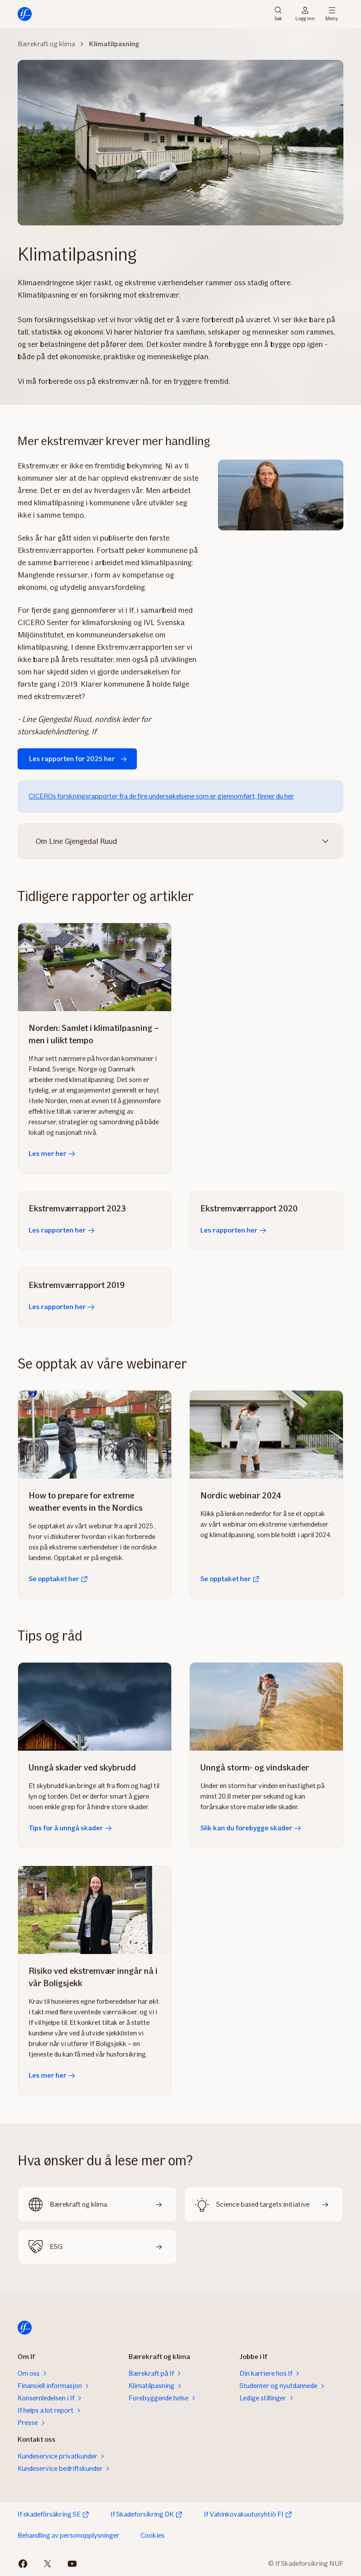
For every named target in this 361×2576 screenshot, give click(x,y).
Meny (332, 18)
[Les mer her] (95, 967)
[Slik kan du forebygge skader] (266, 1707)
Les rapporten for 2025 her (72, 759)
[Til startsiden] (25, 14)
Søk (278, 18)
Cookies (153, 2535)
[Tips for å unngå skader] (95, 1707)
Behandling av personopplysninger (68, 2535)
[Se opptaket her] (95, 1435)
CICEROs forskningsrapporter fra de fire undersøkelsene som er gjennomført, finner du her (161, 796)
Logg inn (305, 18)
